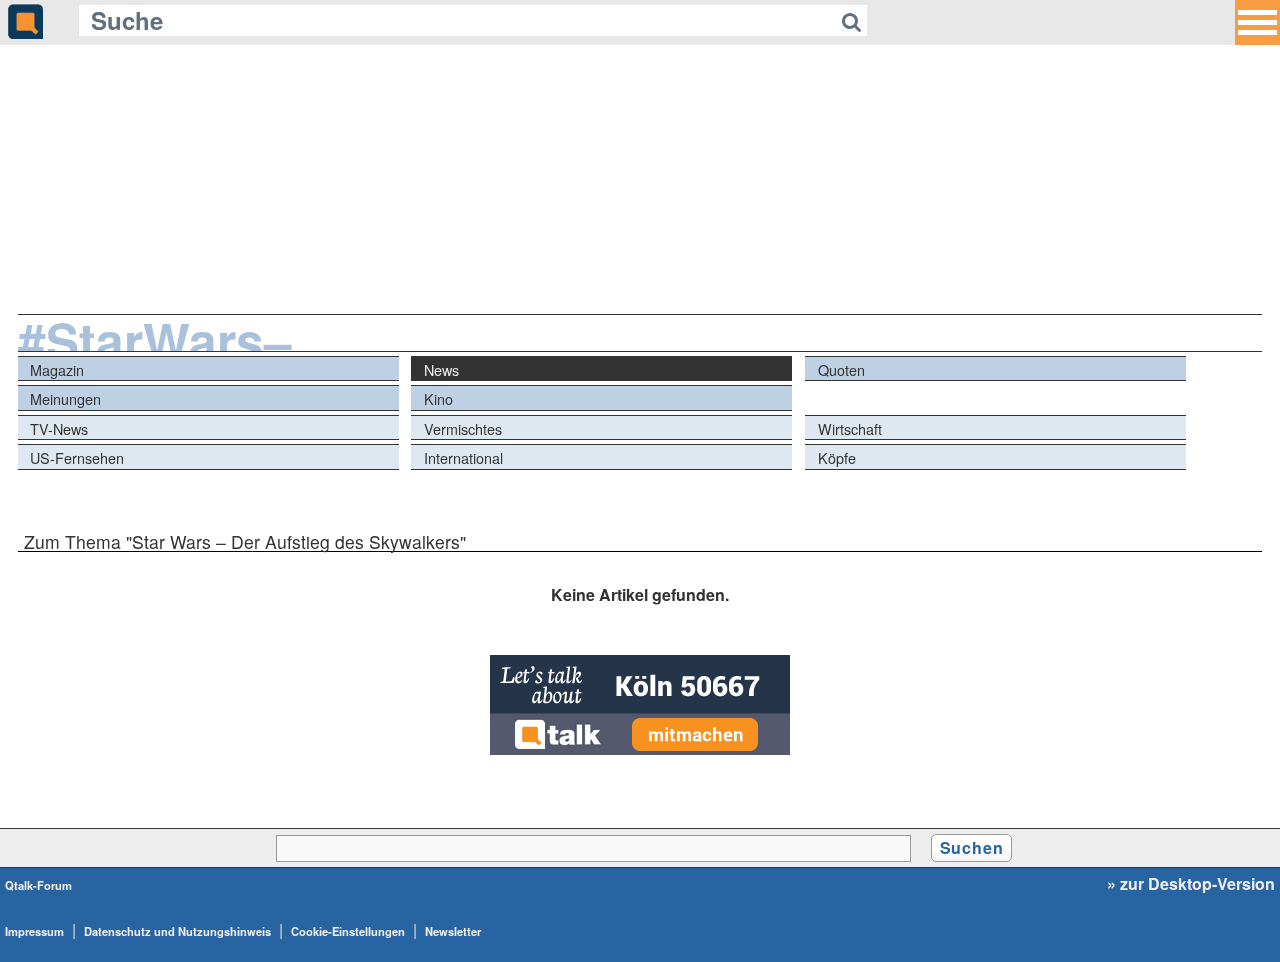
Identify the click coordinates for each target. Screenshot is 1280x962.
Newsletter (453, 931)
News (441, 369)
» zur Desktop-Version (1191, 884)
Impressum (34, 931)
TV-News (59, 428)
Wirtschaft (850, 428)
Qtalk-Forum (38, 885)
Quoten (841, 369)
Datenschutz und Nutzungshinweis (177, 931)
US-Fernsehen (77, 457)
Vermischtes (463, 428)
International (463, 457)
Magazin (57, 369)
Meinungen (65, 398)
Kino (438, 398)
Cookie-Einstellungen (348, 931)
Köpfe (837, 457)
